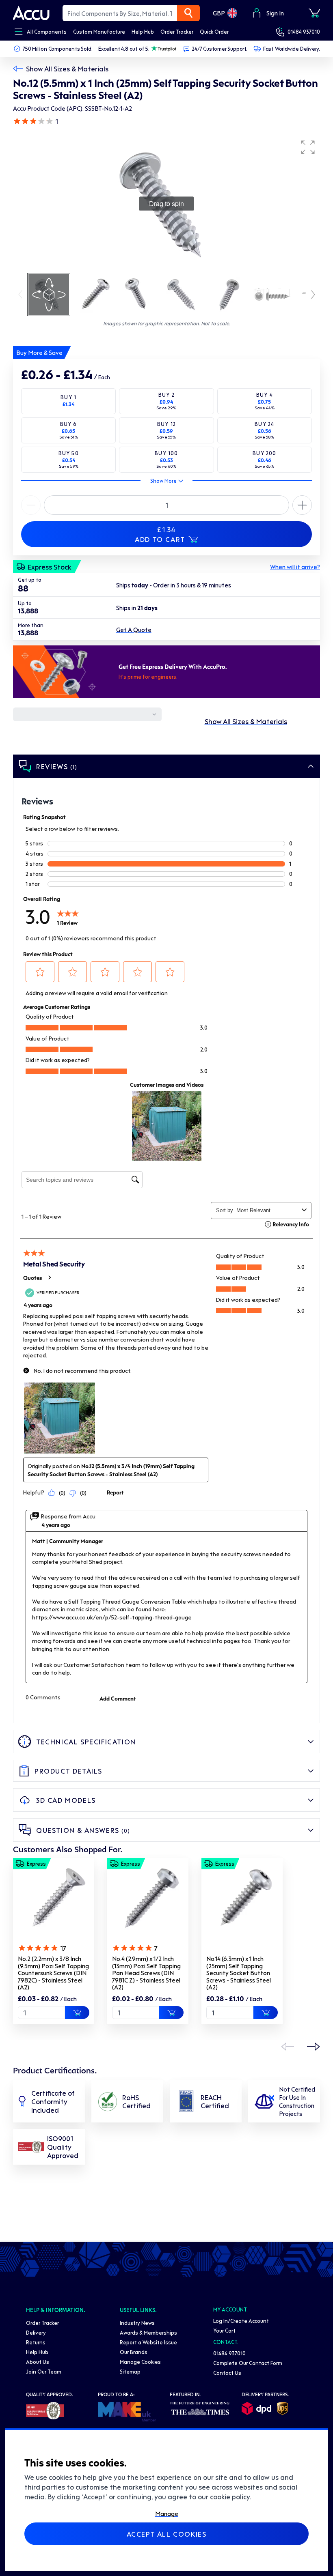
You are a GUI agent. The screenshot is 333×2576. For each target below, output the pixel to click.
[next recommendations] (314, 2047)
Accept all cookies (167, 2534)
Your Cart (224, 2330)
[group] (166, 204)
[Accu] (31, 13)
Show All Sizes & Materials (67, 69)
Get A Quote (134, 630)
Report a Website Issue (148, 2342)
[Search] (188, 13)
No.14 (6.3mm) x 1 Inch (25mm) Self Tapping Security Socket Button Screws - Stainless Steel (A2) (239, 1973)
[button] (308, 147)
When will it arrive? (295, 567)
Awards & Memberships (148, 2332)
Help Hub (37, 2352)
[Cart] (314, 13)
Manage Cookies (140, 2362)
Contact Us (227, 2373)
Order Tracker (42, 2323)
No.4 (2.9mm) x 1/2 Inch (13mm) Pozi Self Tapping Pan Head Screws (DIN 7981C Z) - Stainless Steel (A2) (146, 1973)
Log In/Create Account (241, 2321)
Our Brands (134, 2352)
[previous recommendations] (288, 2047)
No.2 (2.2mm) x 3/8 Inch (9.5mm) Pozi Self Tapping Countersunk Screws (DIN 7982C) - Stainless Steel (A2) (53, 1973)
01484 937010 (304, 31)
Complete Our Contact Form (248, 2363)
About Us (38, 2362)
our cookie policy (224, 2496)
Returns (36, 2342)
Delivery (36, 2332)
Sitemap (130, 2371)
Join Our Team (44, 2371)
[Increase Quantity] (31, 505)
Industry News (137, 2323)
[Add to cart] (77, 2013)
